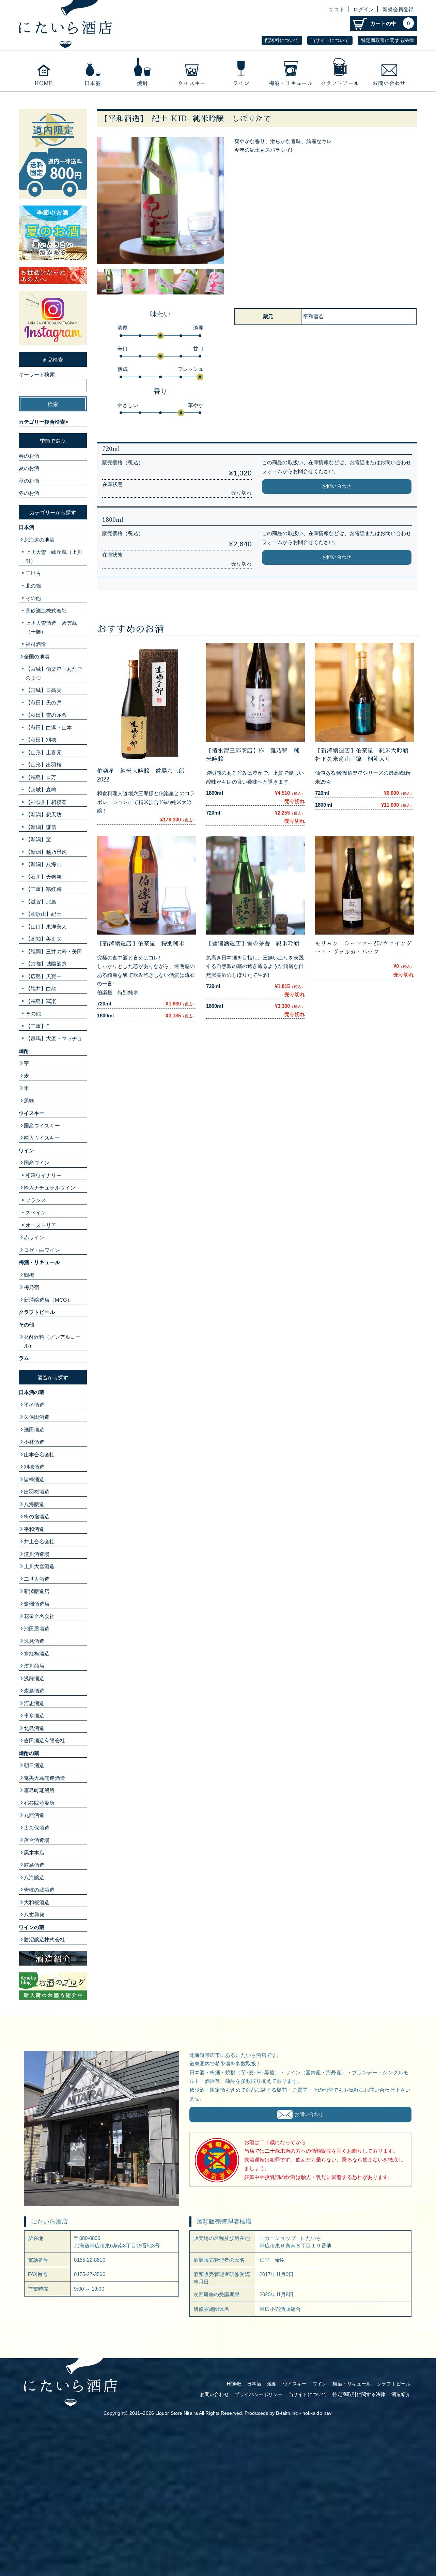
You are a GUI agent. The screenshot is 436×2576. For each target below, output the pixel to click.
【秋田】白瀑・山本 (49, 728)
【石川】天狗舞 (44, 877)
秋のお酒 (29, 481)
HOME (234, 2384)
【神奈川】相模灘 (46, 802)
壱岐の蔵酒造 (39, 1890)
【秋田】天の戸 (44, 703)
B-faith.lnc (287, 2413)
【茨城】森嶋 (41, 790)
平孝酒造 (34, 1405)
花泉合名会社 (39, 1616)
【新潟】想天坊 (44, 814)
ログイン (363, 9)
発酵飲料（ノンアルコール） (52, 1341)
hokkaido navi (317, 2413)
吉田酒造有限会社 (44, 1740)
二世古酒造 (37, 1579)
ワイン (241, 71)
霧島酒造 (34, 1865)
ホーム (43, 71)
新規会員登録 (398, 9)
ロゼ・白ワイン (42, 1250)
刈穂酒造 (34, 1467)
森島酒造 (34, 1691)
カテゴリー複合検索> (43, 422)
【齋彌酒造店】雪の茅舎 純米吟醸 (256, 944)
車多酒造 (34, 1716)
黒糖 (29, 1101)
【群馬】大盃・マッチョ (54, 1038)
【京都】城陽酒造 (46, 964)
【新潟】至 (38, 839)
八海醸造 (34, 1504)
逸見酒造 (34, 1641)
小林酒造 (34, 1442)
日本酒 (93, 71)
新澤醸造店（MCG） (48, 1300)
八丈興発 (34, 1915)
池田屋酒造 (37, 1629)
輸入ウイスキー (42, 1138)
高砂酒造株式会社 (46, 611)
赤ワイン (34, 1237)
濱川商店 (34, 1666)
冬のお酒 (29, 493)
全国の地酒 (37, 657)
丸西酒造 (34, 1815)
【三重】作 (38, 1026)
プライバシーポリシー (259, 2395)
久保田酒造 (37, 1417)
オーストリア (41, 1225)
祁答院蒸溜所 (39, 1803)
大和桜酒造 (37, 1902)
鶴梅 (29, 1275)
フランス (36, 1200)
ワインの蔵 (32, 1927)
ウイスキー (192, 71)
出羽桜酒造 (37, 1492)
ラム (24, 1358)
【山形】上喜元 (44, 752)
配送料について (282, 40)
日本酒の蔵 (32, 1392)
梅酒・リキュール (290, 71)
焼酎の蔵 (29, 1753)
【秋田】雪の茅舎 (46, 715)
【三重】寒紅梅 (44, 889)
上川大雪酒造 (39, 1566)
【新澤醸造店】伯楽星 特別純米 (141, 944)
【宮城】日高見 (44, 690)
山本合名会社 (39, 1454)
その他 (33, 598)
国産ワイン (37, 1163)
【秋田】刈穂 (41, 740)
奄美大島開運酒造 (44, 1778)
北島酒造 (34, 1728)
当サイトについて (330, 40)
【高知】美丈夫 (44, 939)
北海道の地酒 (39, 540)
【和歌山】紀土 (44, 914)
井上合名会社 (39, 1541)
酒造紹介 (401, 2395)
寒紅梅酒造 (37, 1654)
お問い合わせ (390, 71)
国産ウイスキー (42, 1126)
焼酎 (142, 71)
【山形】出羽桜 (44, 765)
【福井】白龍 (41, 989)
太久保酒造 (37, 1828)
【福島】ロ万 (41, 777)
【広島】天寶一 (44, 976)
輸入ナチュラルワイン (50, 1188)
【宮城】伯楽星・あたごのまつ (54, 673)
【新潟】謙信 (41, 827)
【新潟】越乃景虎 (46, 852)
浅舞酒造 (34, 1678)
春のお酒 (29, 456)
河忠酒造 (34, 1703)
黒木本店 (34, 1853)
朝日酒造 (34, 1765)
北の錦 (33, 586)
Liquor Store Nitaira (177, 2413)
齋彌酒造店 (37, 1604)
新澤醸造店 (37, 1591)
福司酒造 (36, 644)
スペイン (36, 1213)
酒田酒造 (34, 1430)
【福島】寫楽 (41, 1001)
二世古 (33, 573)
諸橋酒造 (34, 1479)
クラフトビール (340, 71)
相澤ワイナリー (44, 1175)
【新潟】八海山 (44, 864)
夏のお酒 (29, 468)
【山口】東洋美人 (46, 927)
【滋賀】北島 (41, 902)
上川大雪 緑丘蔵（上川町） (54, 556)
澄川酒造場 (37, 1554)
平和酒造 (34, 1529)
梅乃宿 (32, 1287)
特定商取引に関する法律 (387, 40)
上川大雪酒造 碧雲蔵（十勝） (51, 627)
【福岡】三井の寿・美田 (54, 951)
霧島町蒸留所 (39, 1790)
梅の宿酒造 (37, 1517)
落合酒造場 (37, 1840)
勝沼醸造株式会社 (44, 1939)
